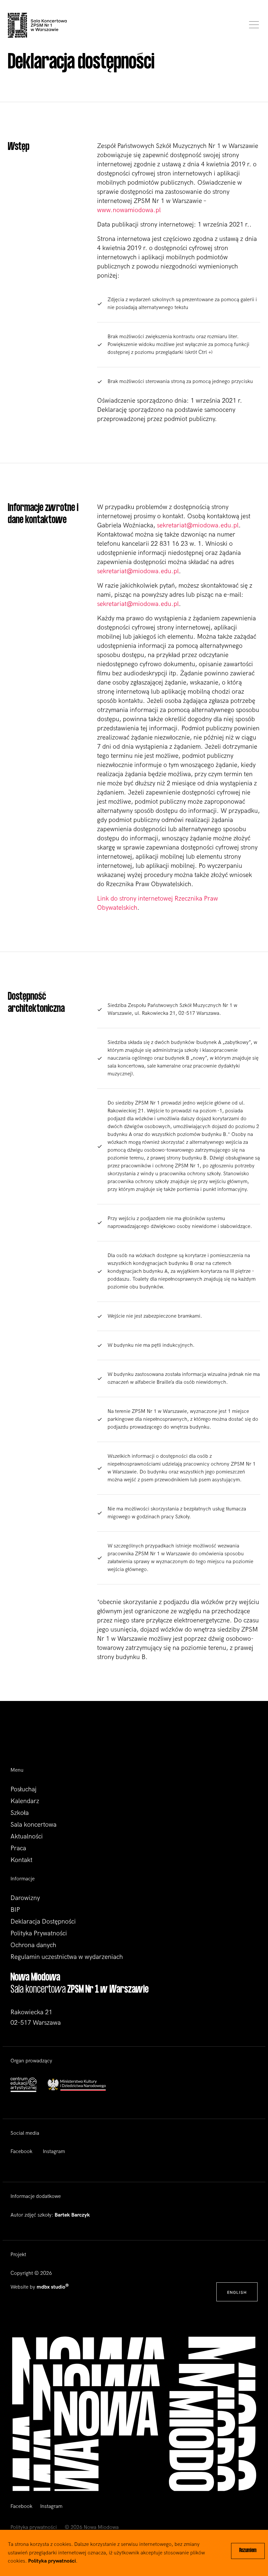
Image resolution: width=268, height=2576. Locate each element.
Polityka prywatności (34, 2527)
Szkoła (20, 1813)
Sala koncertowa (33, 1825)
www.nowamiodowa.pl (129, 210)
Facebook (21, 2152)
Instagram (54, 2152)
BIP (15, 1910)
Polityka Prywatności (39, 1933)
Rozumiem (248, 2551)
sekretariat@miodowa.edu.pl (198, 525)
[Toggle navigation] (252, 25)
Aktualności (27, 1836)
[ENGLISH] (237, 2285)
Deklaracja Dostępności (43, 1922)
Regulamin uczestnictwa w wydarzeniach (67, 1957)
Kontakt (21, 1860)
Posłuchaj (24, 1789)
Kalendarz (25, 1801)
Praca (18, 1848)
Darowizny (25, 1898)
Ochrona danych (33, 1945)
